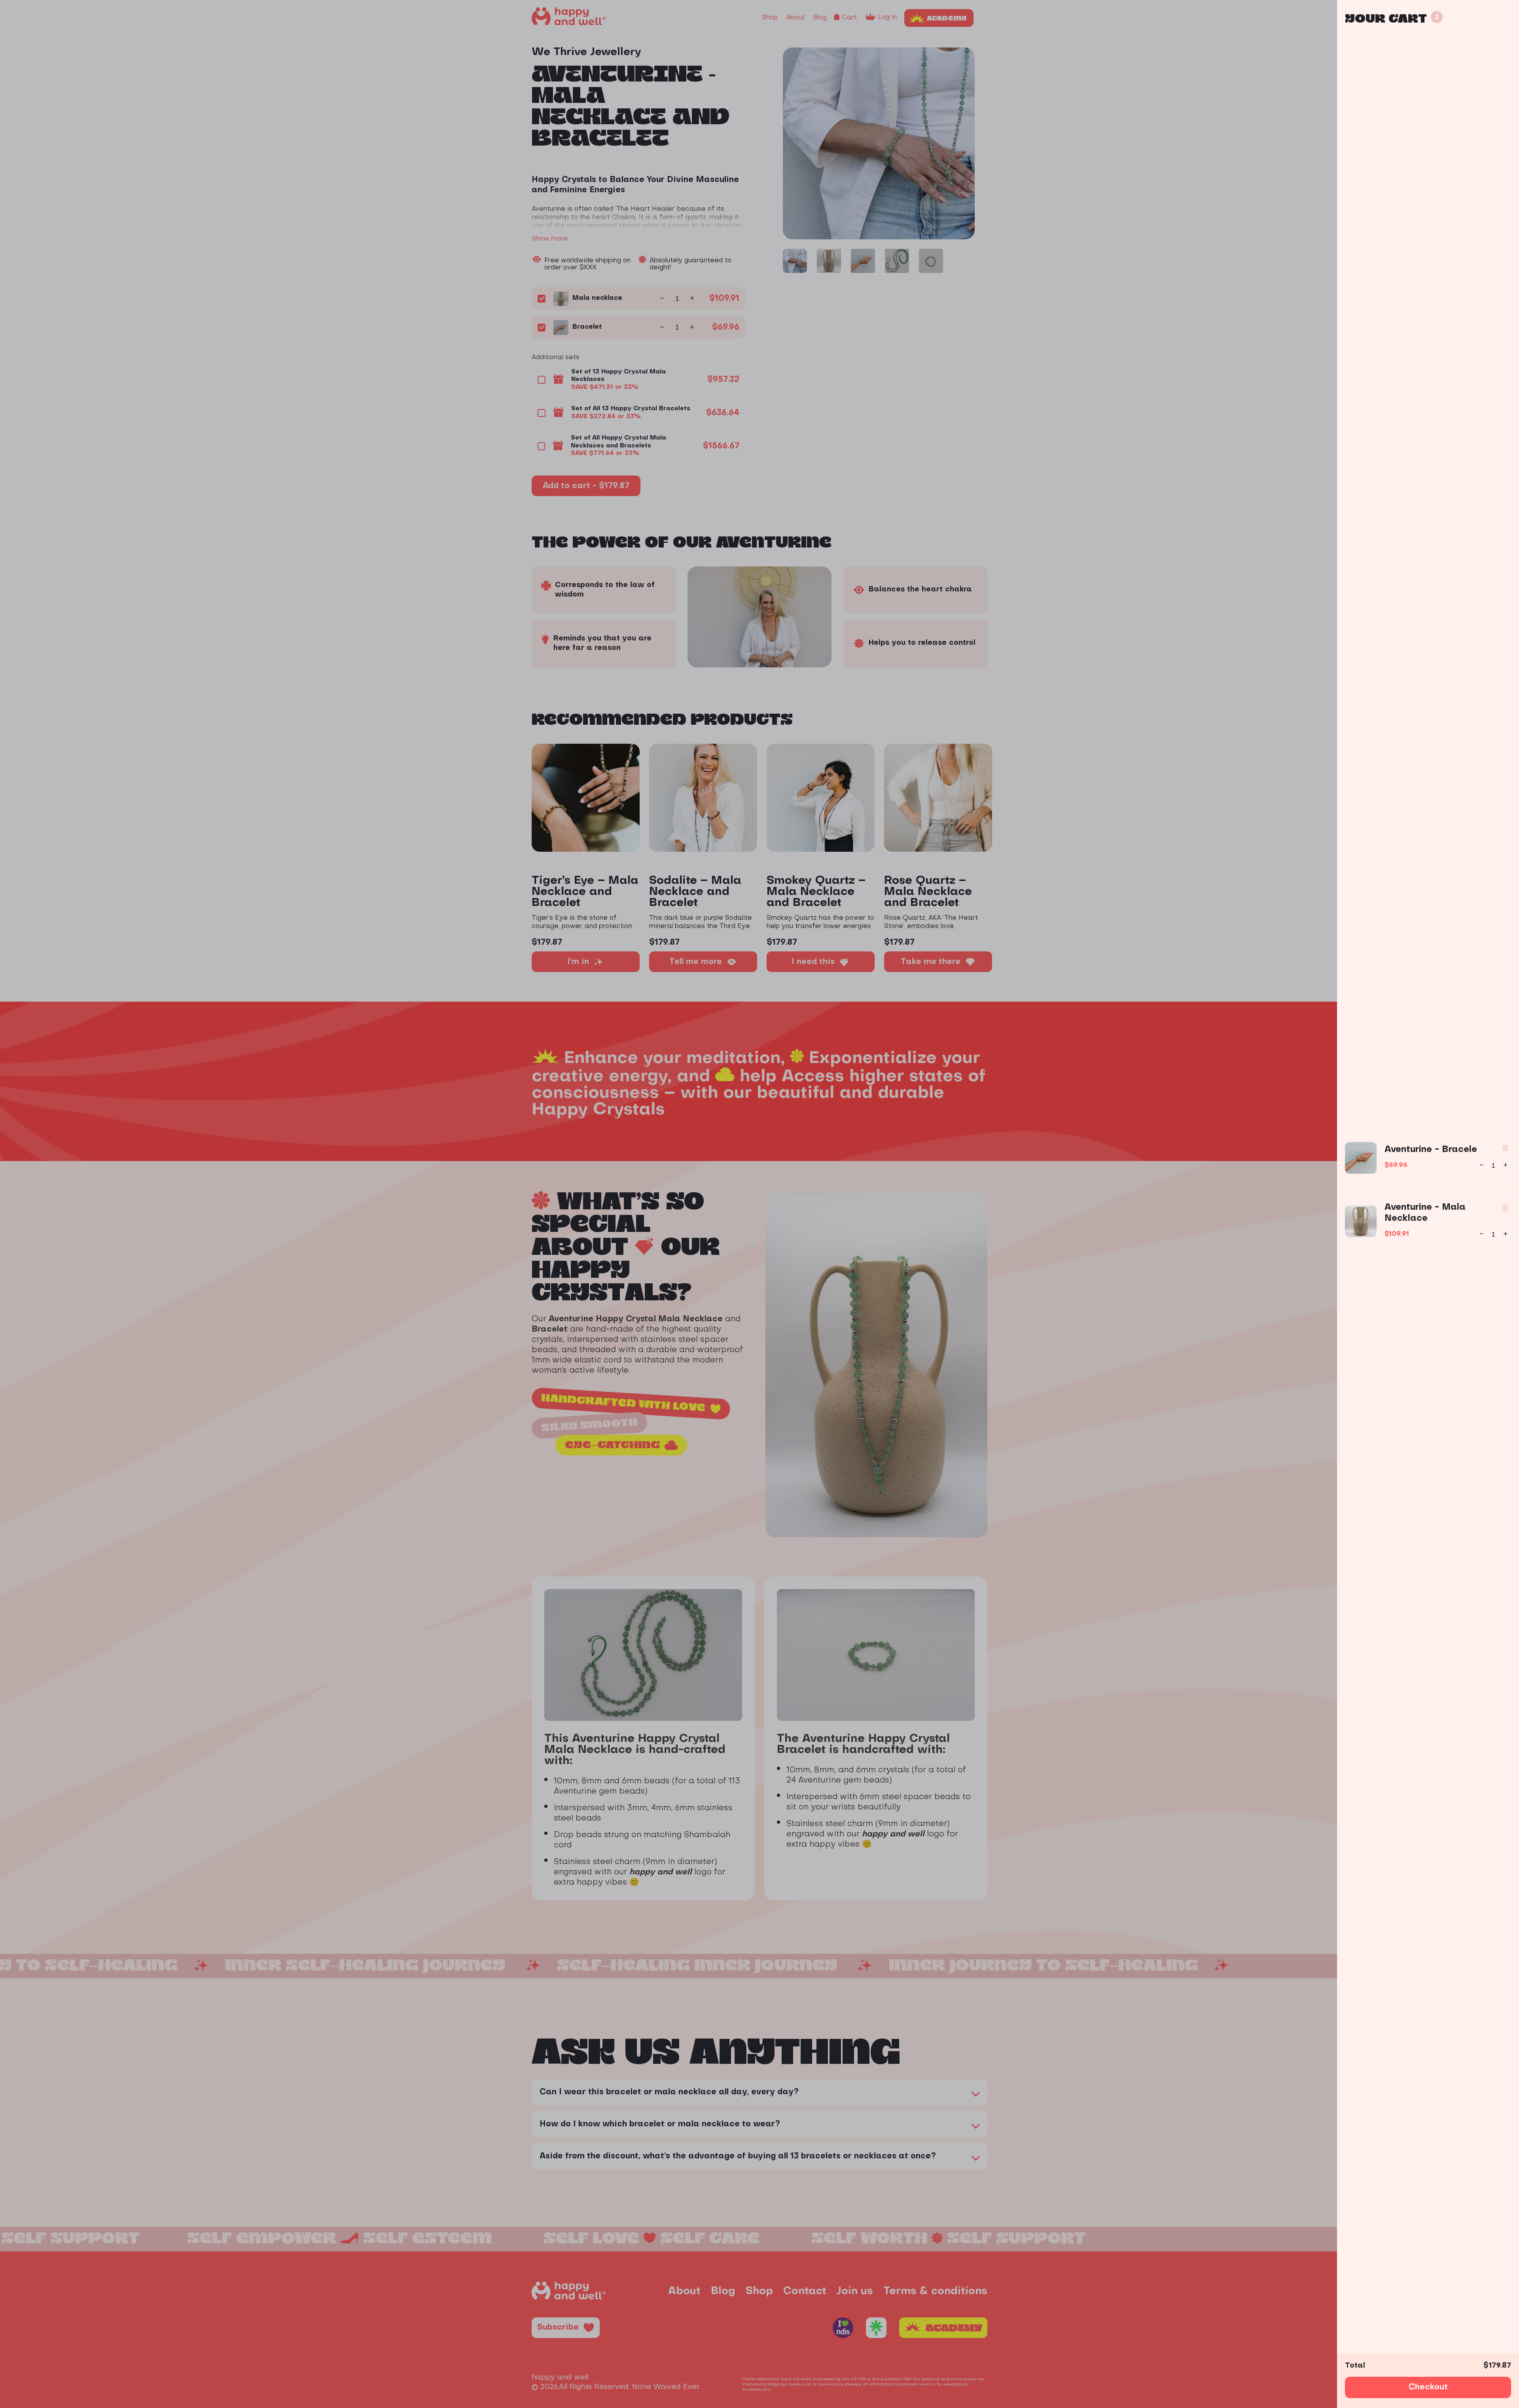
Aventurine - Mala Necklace (1425, 1213)
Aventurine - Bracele (1431, 1150)
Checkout (1428, 2387)
